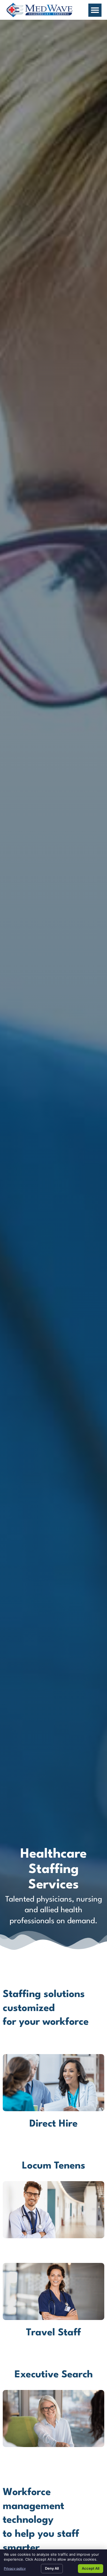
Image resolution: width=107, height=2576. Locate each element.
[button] (95, 10)
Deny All (52, 2568)
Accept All (91, 2568)
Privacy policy (15, 2568)
